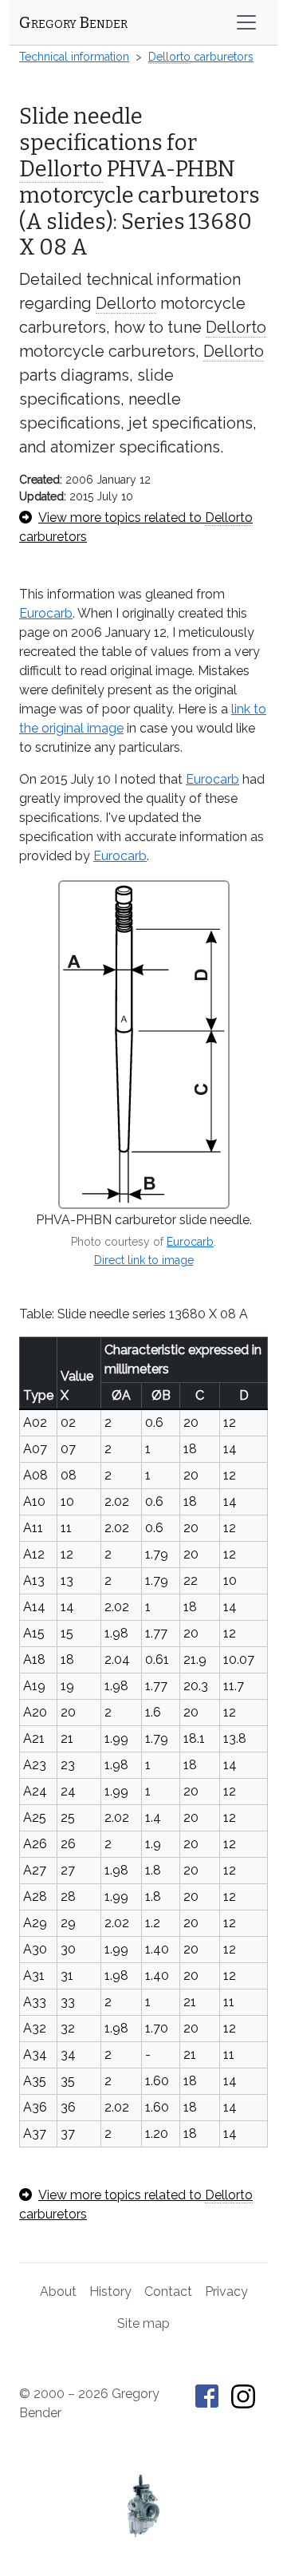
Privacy (226, 2292)
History (110, 2292)
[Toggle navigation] (246, 22)
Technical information (74, 57)
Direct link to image (144, 1260)
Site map (143, 2323)
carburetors (201, 57)
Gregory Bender (73, 22)
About (58, 2292)
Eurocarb (46, 613)
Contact (168, 2292)
